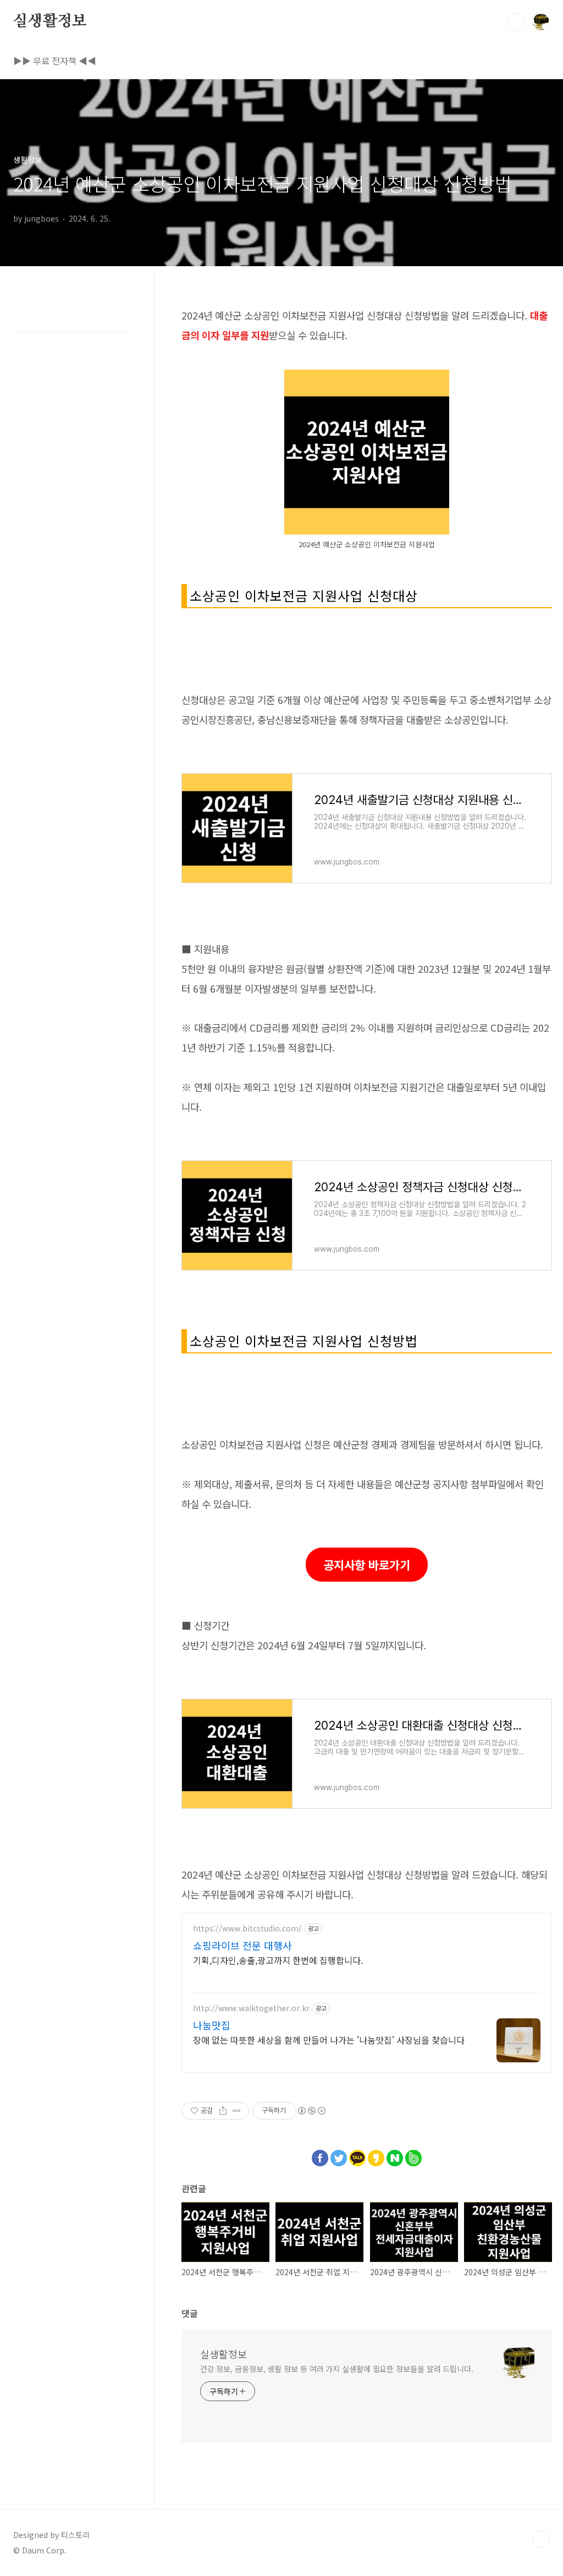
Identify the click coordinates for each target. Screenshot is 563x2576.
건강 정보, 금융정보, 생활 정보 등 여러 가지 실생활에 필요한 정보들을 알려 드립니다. (337, 2369)
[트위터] (339, 2155)
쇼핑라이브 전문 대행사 (242, 1945)
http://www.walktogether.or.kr (251, 2008)
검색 (516, 22)
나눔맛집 (212, 2025)
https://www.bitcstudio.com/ (247, 1928)
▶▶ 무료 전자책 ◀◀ (55, 60)
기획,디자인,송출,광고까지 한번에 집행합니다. (278, 1960)
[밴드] (413, 2155)
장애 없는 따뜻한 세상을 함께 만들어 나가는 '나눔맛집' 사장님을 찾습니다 (329, 2040)
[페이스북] (320, 2155)
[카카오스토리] (376, 2155)
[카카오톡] (357, 2155)
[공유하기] (223, 2111)
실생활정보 (50, 21)
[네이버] (395, 2155)
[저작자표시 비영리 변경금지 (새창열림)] (311, 2111)
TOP (541, 2539)
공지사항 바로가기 (367, 1565)
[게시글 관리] (237, 2111)
